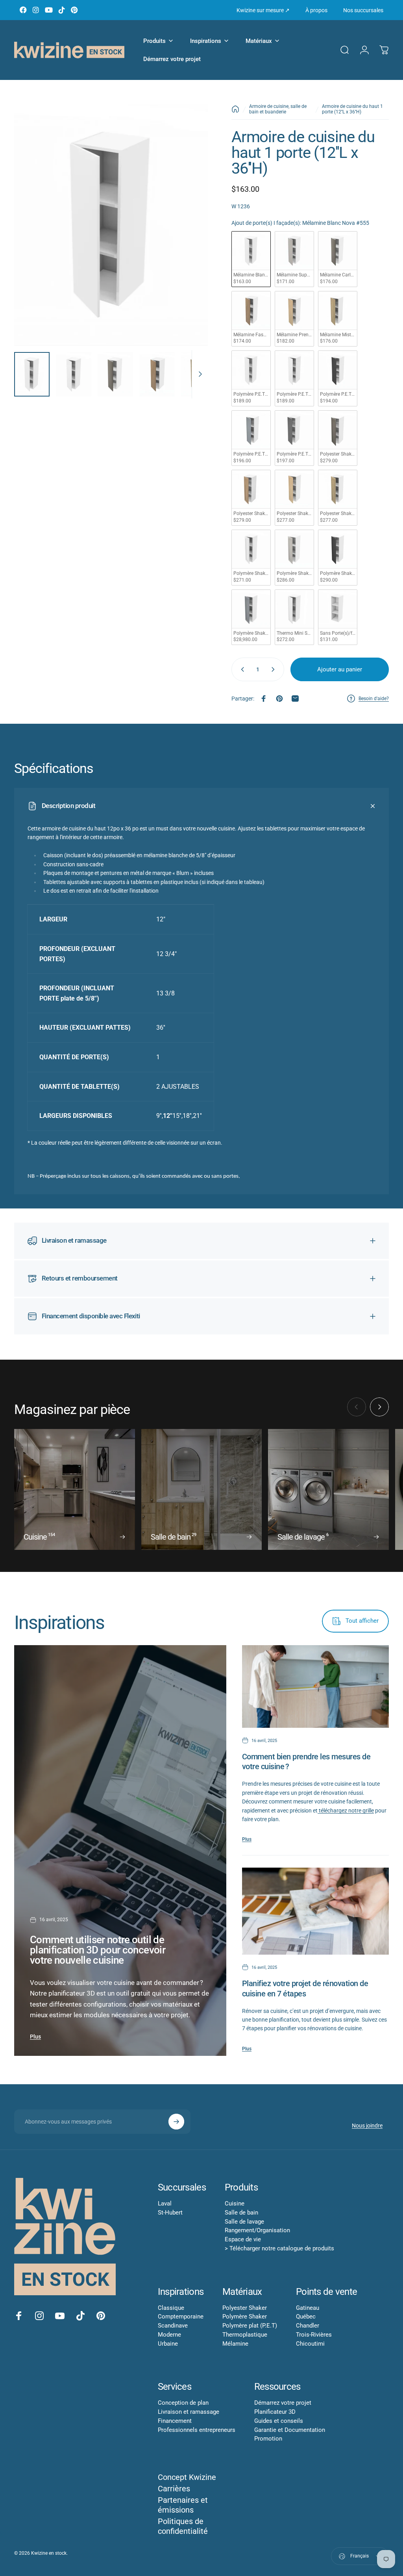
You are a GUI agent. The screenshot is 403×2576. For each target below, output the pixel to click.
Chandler (308, 2326)
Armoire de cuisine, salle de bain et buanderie (278, 109)
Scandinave (173, 2326)
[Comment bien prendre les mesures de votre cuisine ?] (315, 1686)
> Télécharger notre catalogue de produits (279, 2248)
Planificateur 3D (275, 2412)
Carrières (174, 2489)
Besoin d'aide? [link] (374, 699)
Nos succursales (363, 10)
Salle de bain (241, 2213)
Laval (165, 2203)
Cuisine (235, 2203)
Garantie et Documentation (290, 2430)
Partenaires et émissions (183, 2505)
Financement (175, 2421)
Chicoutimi (310, 2344)
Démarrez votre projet (283, 2403)
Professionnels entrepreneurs (197, 2430)
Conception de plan (183, 2403)
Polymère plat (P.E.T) (250, 2326)
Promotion (268, 2439)
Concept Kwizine (187, 2477)
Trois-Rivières (314, 2335)
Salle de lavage (244, 2222)
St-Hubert (170, 2213)
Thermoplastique (245, 2335)
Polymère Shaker (245, 2317)
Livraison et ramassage (189, 2412)
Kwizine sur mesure (263, 10)
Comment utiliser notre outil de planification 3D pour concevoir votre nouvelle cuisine (98, 1950)
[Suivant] (189, 237)
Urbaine (168, 2344)
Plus (35, 2037)
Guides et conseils (279, 2421)
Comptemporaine (181, 2317)
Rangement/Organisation (257, 2230)
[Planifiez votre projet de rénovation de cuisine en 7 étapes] (315, 1911)
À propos (316, 10)
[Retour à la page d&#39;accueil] (235, 109)
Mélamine (235, 2344)
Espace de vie (243, 2239)
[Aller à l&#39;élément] (32, 374)
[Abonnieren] (176, 2122)
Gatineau (308, 2308)
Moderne (169, 2335)
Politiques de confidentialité (183, 2526)
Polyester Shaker (245, 2308)
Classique (171, 2308)
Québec (306, 2317)
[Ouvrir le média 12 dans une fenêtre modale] (111, 225)
